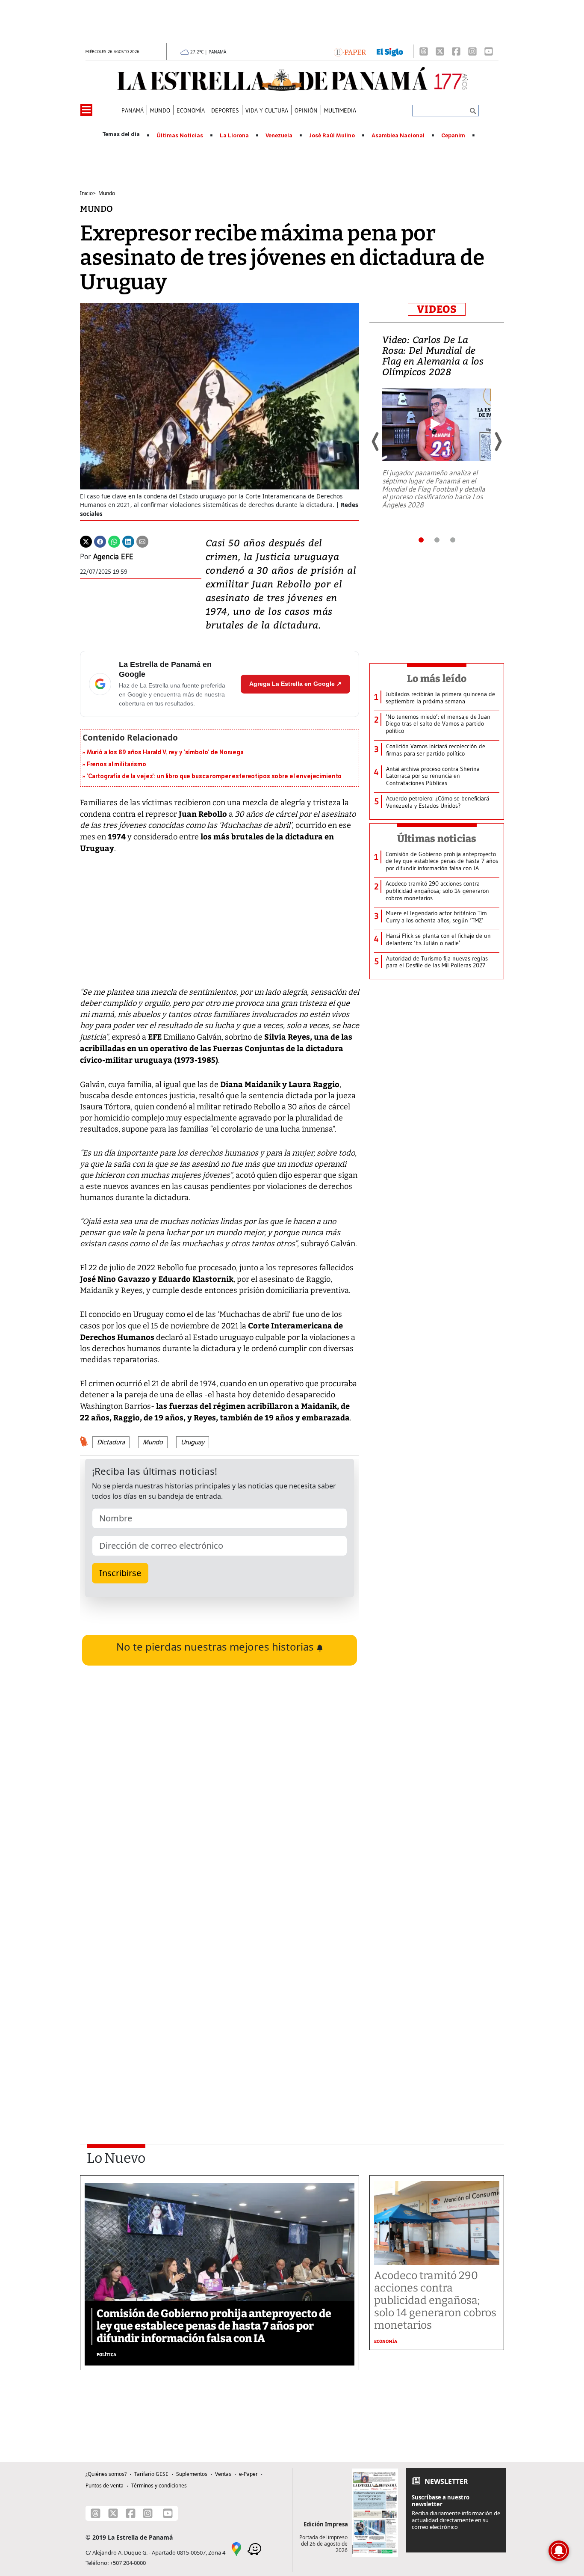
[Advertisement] (220, 2011)
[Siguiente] (498, 442)
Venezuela (279, 136)
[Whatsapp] (114, 541)
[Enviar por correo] (142, 541)
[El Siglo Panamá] (390, 51)
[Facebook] (456, 51)
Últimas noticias (437, 839)
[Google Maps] (236, 2549)
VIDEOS (437, 309)
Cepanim (453, 136)
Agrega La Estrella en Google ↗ (295, 684)
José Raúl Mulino (332, 136)
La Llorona (234, 136)
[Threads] (424, 51)
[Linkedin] (128, 541)
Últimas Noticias (180, 136)
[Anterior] (376, 442)
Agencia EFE (113, 557)
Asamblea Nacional (398, 136)
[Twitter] (86, 541)
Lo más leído (437, 679)
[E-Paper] (350, 51)
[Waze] (254, 2549)
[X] (440, 51)
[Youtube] (489, 51)
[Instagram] (472, 51)
